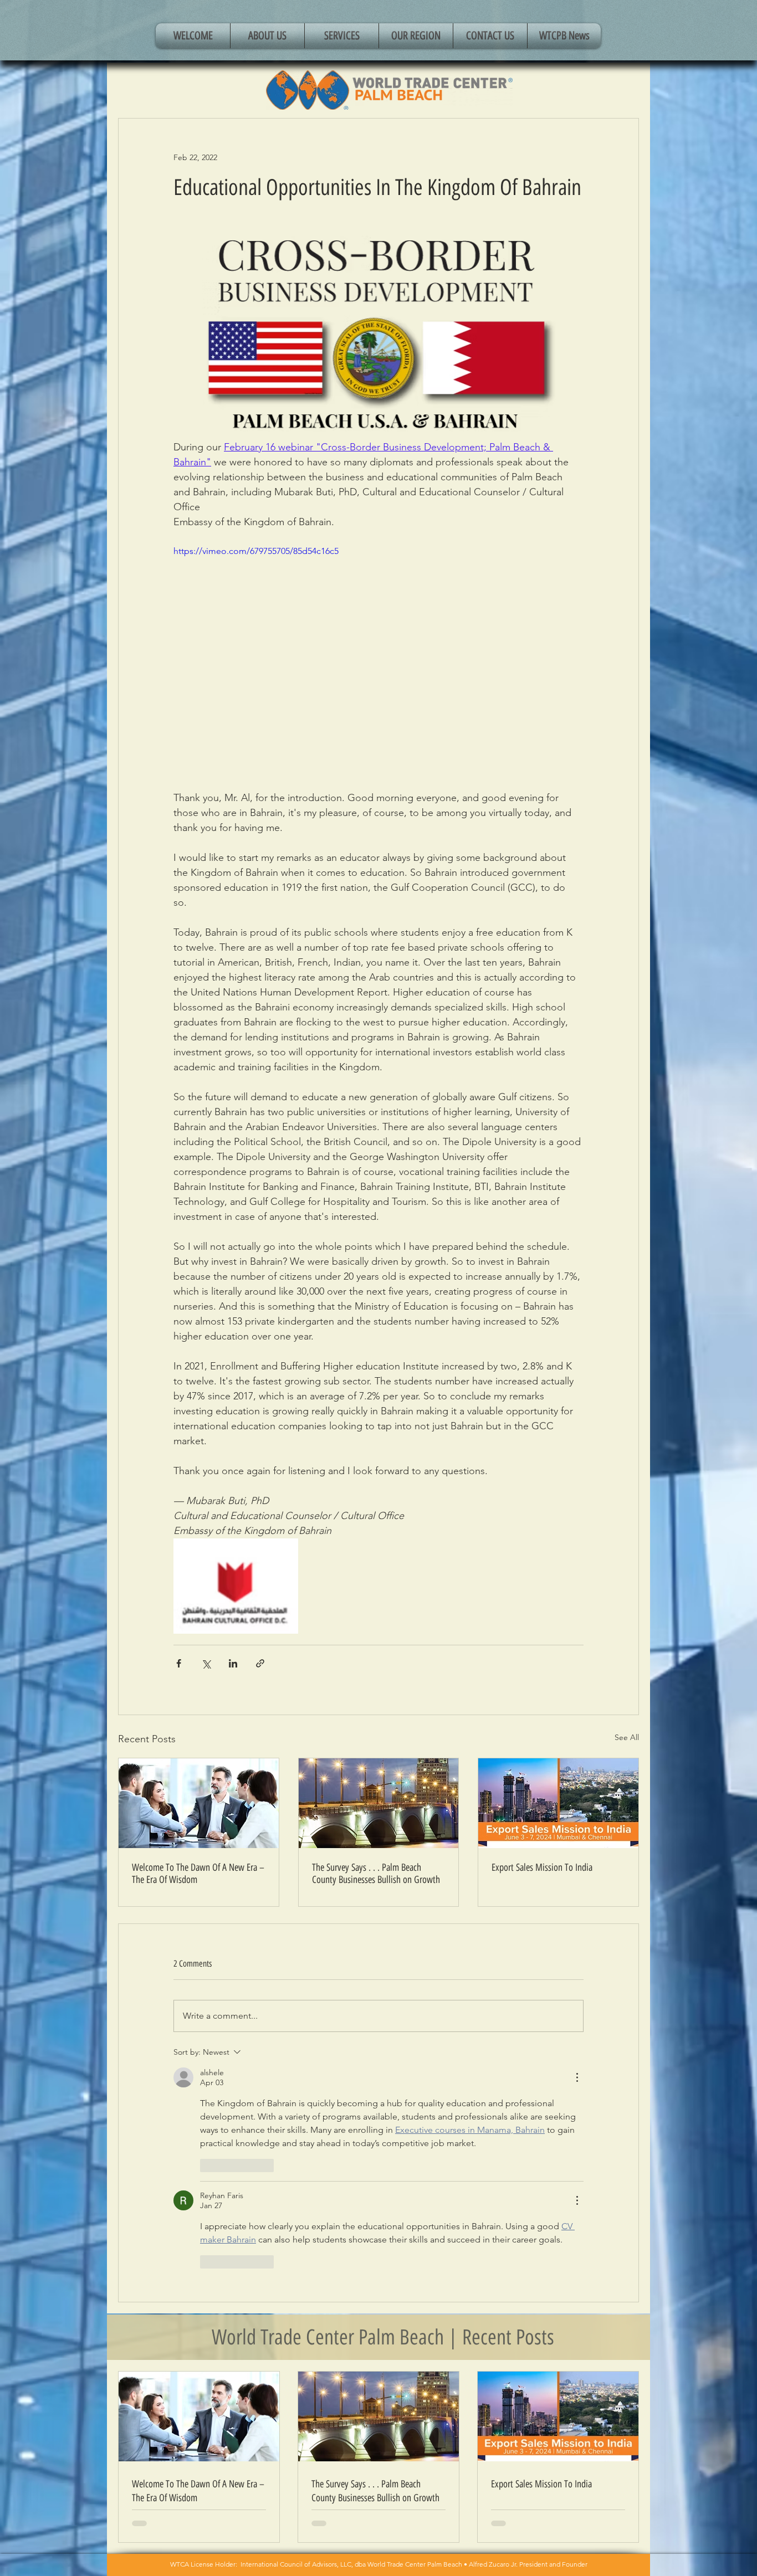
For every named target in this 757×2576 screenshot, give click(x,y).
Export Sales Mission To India (542, 1867)
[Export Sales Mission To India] (558, 1803)
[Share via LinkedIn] (233, 1663)
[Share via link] (260, 1663)
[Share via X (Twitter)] (206, 1663)
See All (627, 1737)
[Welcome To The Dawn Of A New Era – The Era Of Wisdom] (199, 1803)
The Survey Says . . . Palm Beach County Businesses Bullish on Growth (376, 1874)
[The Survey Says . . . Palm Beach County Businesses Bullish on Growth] (379, 1803)
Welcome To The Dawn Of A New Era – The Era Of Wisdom (198, 1874)
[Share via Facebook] (179, 1663)
